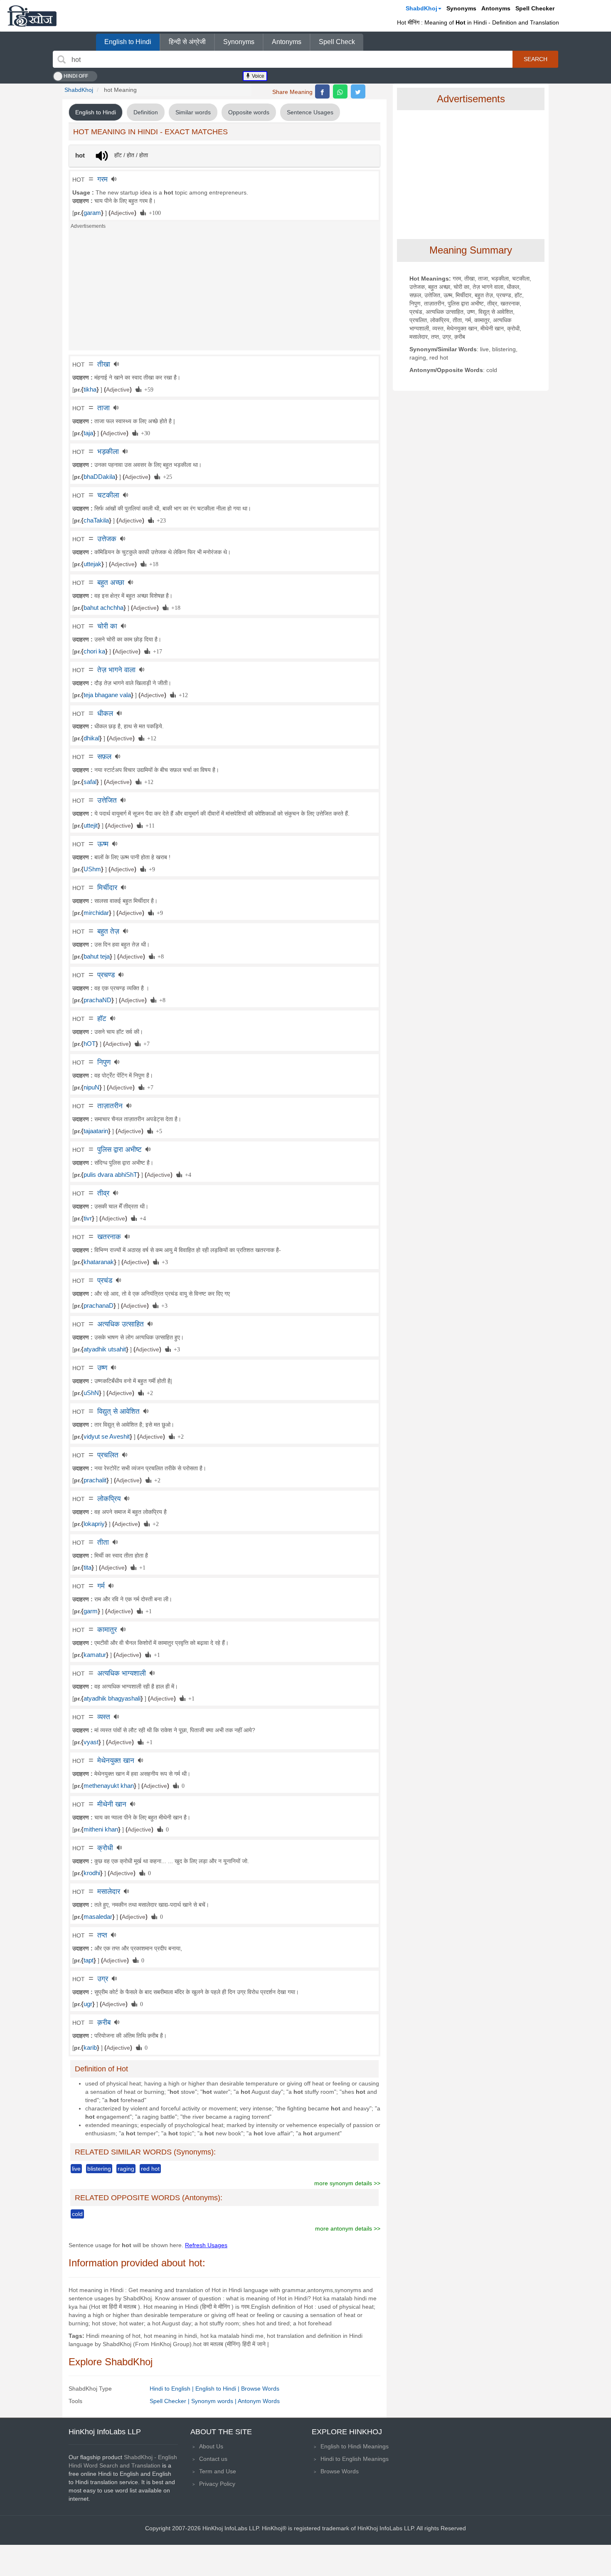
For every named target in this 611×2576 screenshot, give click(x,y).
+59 (147, 389)
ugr (88, 2004)
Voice (257, 76)
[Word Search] (62, 59)
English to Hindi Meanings (355, 2446)
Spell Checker (535, 8)
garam (92, 213)
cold (77, 2214)
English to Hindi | (218, 2389)
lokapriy (94, 1524)
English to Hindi (128, 42)
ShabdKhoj (421, 8)
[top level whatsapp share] (340, 91)
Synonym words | (214, 2401)
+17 (156, 651)
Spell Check (337, 42)
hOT (90, 1044)
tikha (90, 389)
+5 (158, 1131)
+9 (150, 869)
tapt (89, 1960)
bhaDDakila (99, 477)
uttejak (92, 564)
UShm (92, 869)
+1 (141, 1567)
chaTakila (96, 520)
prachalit (95, 1480)
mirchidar (96, 913)
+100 (153, 212)
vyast (91, 1742)
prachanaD (99, 1306)
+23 (160, 520)
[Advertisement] (224, 292)
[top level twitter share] (358, 91)
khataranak (99, 1262)
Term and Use (218, 2471)
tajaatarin (96, 1131)
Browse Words (260, 2389)
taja (88, 433)
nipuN (91, 1087)
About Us (211, 2446)
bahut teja (97, 956)
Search (536, 59)
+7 (145, 1043)
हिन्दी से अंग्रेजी (187, 42)
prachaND (97, 1000)
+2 (148, 1393)
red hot (150, 2169)
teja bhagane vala (107, 695)
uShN (91, 1393)
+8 (159, 956)
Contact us (213, 2459)
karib (90, 2048)
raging (126, 2169)
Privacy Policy (217, 2484)
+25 (166, 476)
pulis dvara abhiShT (110, 1175)
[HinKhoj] (32, 16)
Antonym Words (259, 2401)
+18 (152, 564)
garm (91, 1611)
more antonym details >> (348, 2228)
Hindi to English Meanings (355, 2459)
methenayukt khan (109, 1786)
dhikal (91, 738)
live (76, 2169)
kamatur (95, 1655)
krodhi (92, 1873)
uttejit (91, 826)
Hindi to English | (172, 2389)
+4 (187, 1174)
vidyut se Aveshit (107, 1437)
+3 (163, 1262)
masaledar (98, 1917)
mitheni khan (101, 1829)
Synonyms (461, 8)
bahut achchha (103, 608)
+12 (182, 695)
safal (90, 782)
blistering (99, 2169)
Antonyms (496, 8)
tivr (88, 1218)
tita (87, 1568)
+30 (144, 433)
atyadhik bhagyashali (112, 1698)
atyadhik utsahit (105, 1349)
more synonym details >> (347, 2183)
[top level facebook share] (322, 91)
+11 (149, 825)
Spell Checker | (170, 2401)
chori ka (94, 651)
